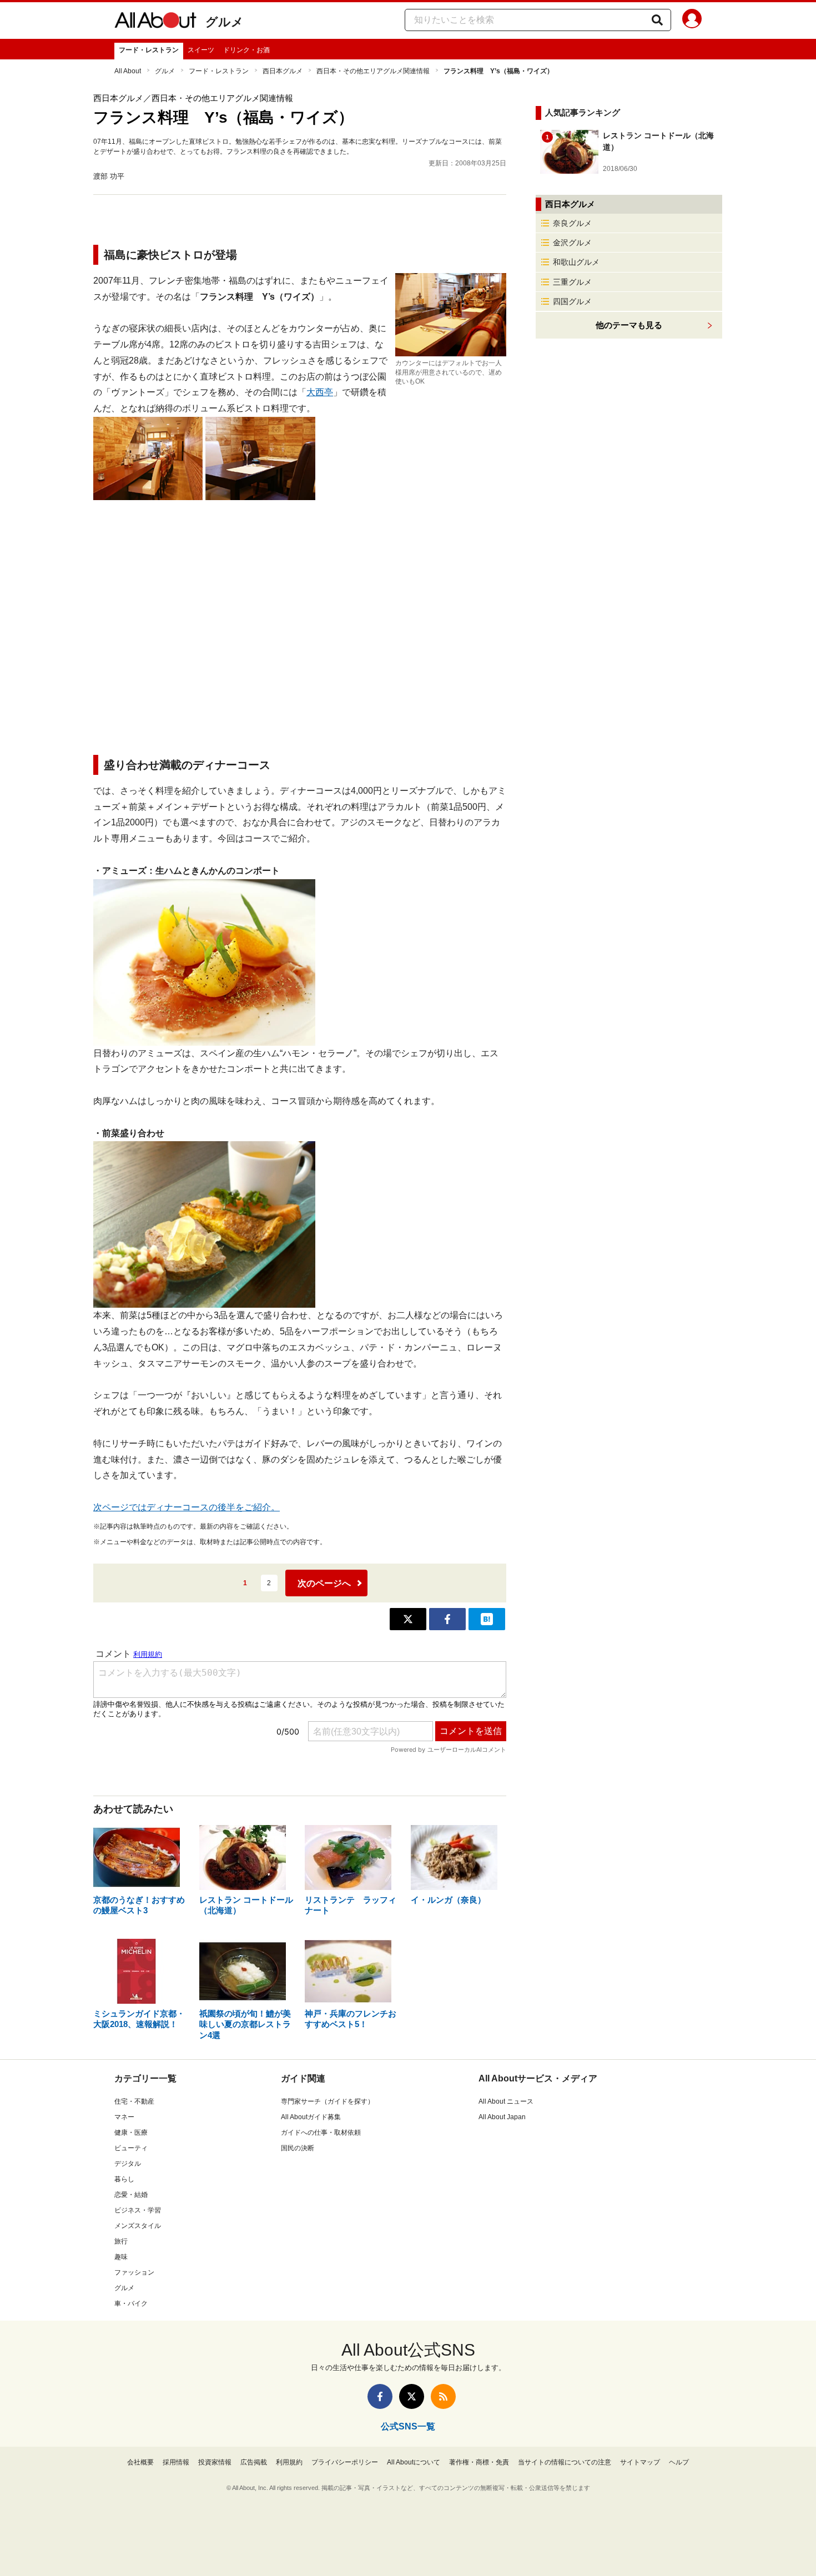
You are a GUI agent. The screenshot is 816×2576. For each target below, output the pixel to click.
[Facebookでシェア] (447, 1619)
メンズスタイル (138, 2226)
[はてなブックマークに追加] (487, 1619)
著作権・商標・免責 (479, 2462)
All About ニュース (506, 2101)
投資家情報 (215, 2462)
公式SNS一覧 (408, 2426)
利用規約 (289, 2462)
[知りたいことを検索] (657, 20)
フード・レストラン (149, 50)
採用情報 (176, 2462)
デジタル (128, 2164)
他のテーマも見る (629, 325)
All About (128, 71)
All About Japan (502, 2117)
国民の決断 (298, 2148)
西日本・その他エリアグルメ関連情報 (373, 71)
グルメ (225, 22)
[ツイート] (408, 1619)
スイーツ (201, 50)
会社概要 (140, 2462)
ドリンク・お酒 (246, 50)
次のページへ (324, 1583)
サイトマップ (640, 2462)
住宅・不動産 (134, 2101)
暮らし (124, 2179)
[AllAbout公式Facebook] (380, 2396)
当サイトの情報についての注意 (565, 2462)
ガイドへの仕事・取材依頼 (321, 2133)
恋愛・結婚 (131, 2195)
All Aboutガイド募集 (311, 2117)
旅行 (121, 2241)
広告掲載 (254, 2462)
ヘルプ (679, 2462)
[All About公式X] (412, 2396)
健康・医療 (131, 2133)
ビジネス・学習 (138, 2210)
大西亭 (320, 392)
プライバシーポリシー (345, 2462)
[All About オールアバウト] (155, 22)
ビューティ (131, 2148)
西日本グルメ (283, 71)
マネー (124, 2117)
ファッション (134, 2272)
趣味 (121, 2257)
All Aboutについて (414, 2462)
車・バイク (131, 2303)
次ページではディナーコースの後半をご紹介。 (187, 1507)
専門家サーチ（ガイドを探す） (328, 2101)
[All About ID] (692, 21)
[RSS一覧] (443, 2396)
